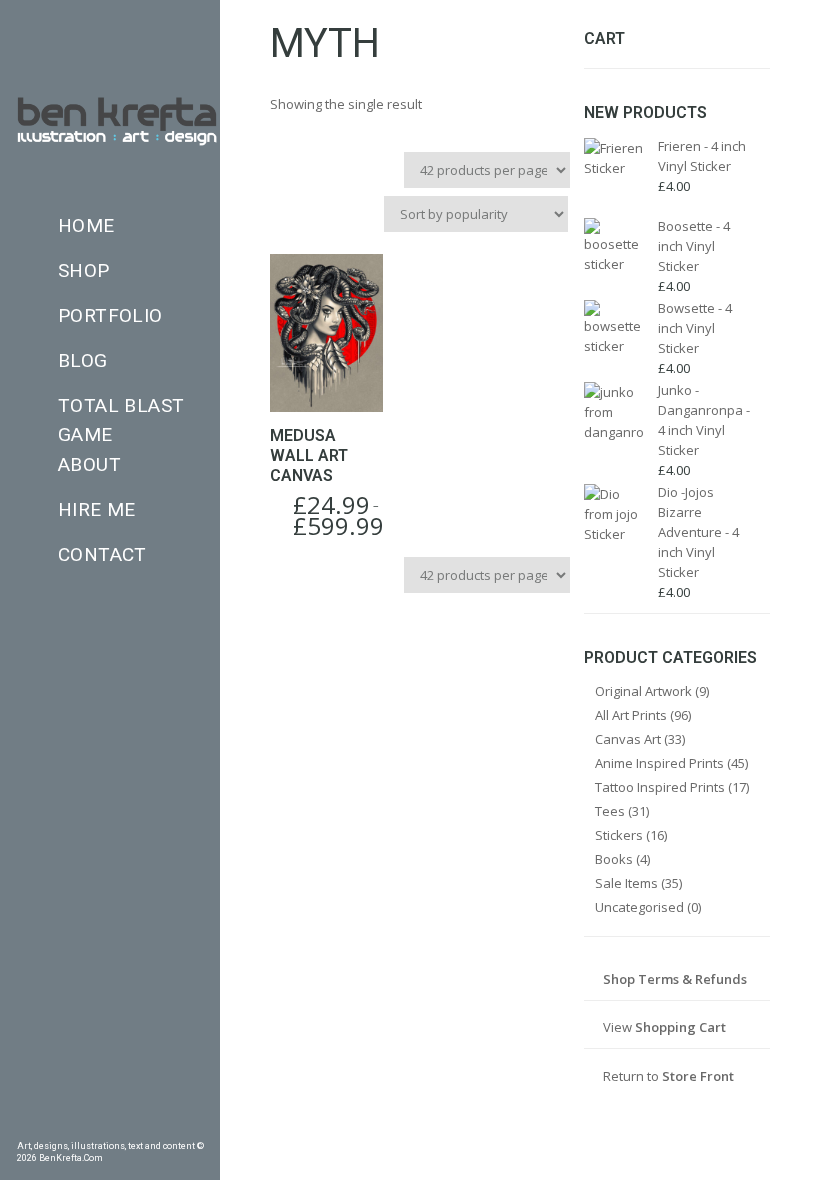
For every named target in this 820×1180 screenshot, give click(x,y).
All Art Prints (631, 715)
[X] (139, 1125)
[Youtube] (167, 1125)
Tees (610, 811)
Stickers (619, 835)
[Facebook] (24, 1125)
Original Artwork (643, 691)
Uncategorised (639, 907)
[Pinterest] (53, 1125)
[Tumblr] (81, 1125)
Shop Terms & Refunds (675, 979)
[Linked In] (196, 1125)
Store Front (698, 1076)
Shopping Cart (680, 1027)
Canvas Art (628, 739)
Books (614, 859)
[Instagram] (110, 1125)
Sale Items (626, 883)
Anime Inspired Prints (659, 763)
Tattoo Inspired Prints (660, 787)
